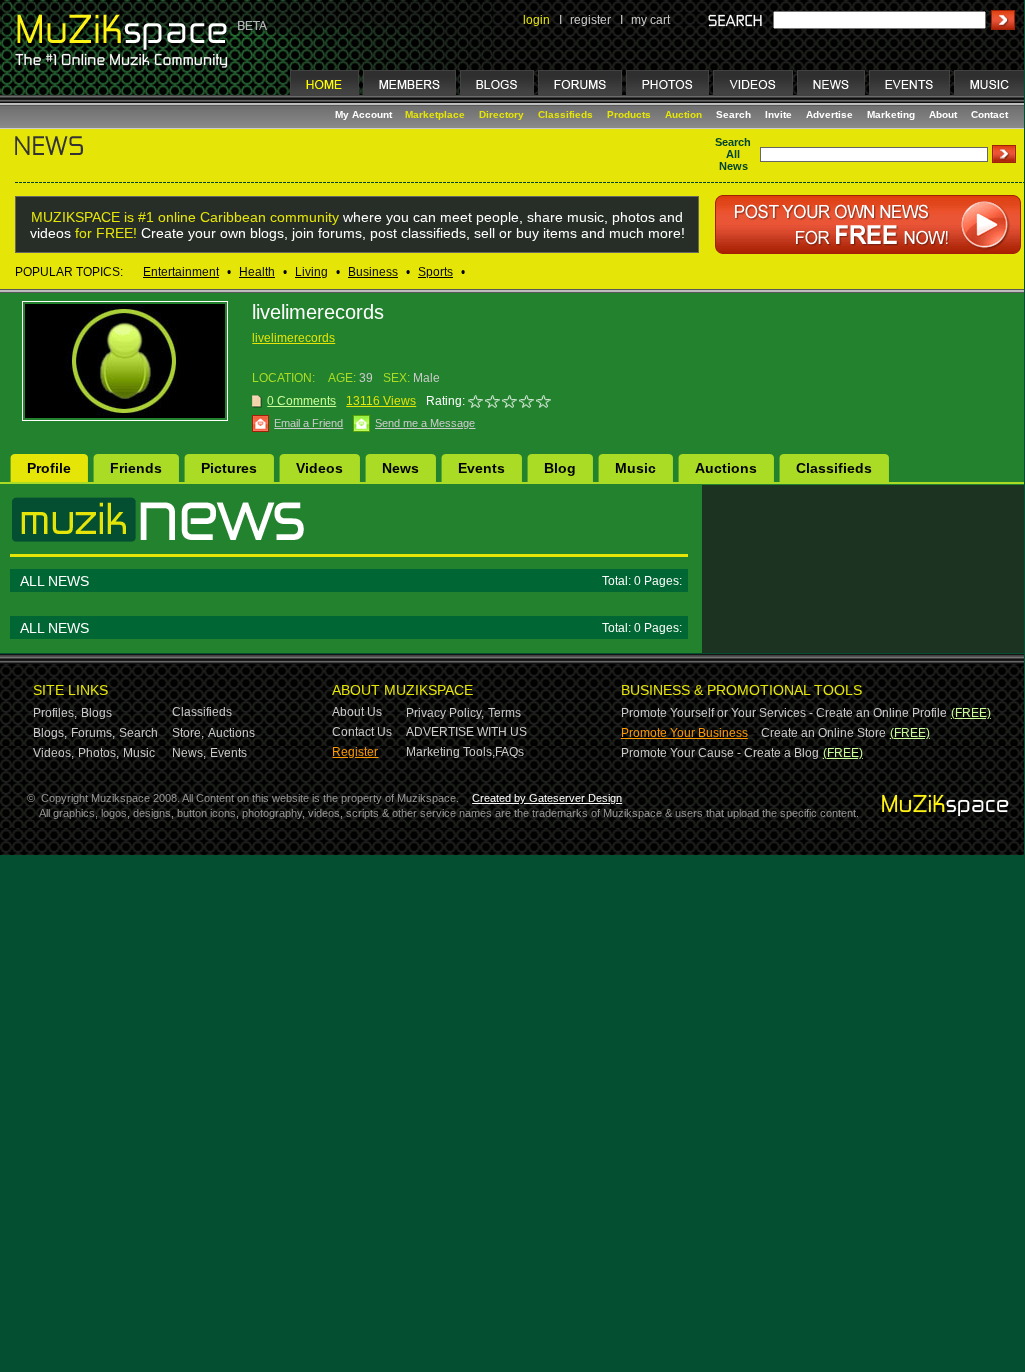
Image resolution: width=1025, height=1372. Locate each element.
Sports (435, 272)
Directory (501, 114)
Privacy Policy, (445, 713)
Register (355, 752)
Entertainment (181, 272)
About (943, 114)
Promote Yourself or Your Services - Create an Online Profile (784, 713)
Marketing (891, 114)
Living (311, 272)
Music (635, 468)
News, (189, 753)
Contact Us (362, 732)
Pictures (229, 468)
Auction (683, 114)
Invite (778, 114)
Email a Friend (308, 423)
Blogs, (50, 733)
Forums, (93, 733)
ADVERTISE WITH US (466, 732)
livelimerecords (293, 338)
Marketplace (435, 114)
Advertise (829, 114)
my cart (650, 20)
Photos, (98, 753)
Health (257, 272)
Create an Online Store (823, 733)
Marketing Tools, (450, 752)
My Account (365, 114)
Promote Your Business (684, 733)
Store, (188, 733)
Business (373, 272)
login (536, 20)
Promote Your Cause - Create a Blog (720, 753)
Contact (989, 114)
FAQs (509, 752)
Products (629, 114)
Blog (560, 468)
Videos (319, 468)
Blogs (96, 713)
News (400, 468)
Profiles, (55, 713)
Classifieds (565, 114)
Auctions (726, 468)
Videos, (53, 753)
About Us (357, 712)
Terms (504, 713)
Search (733, 114)
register (590, 20)
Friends (136, 468)
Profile (49, 468)
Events (481, 468)
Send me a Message (425, 423)
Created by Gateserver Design (547, 798)
